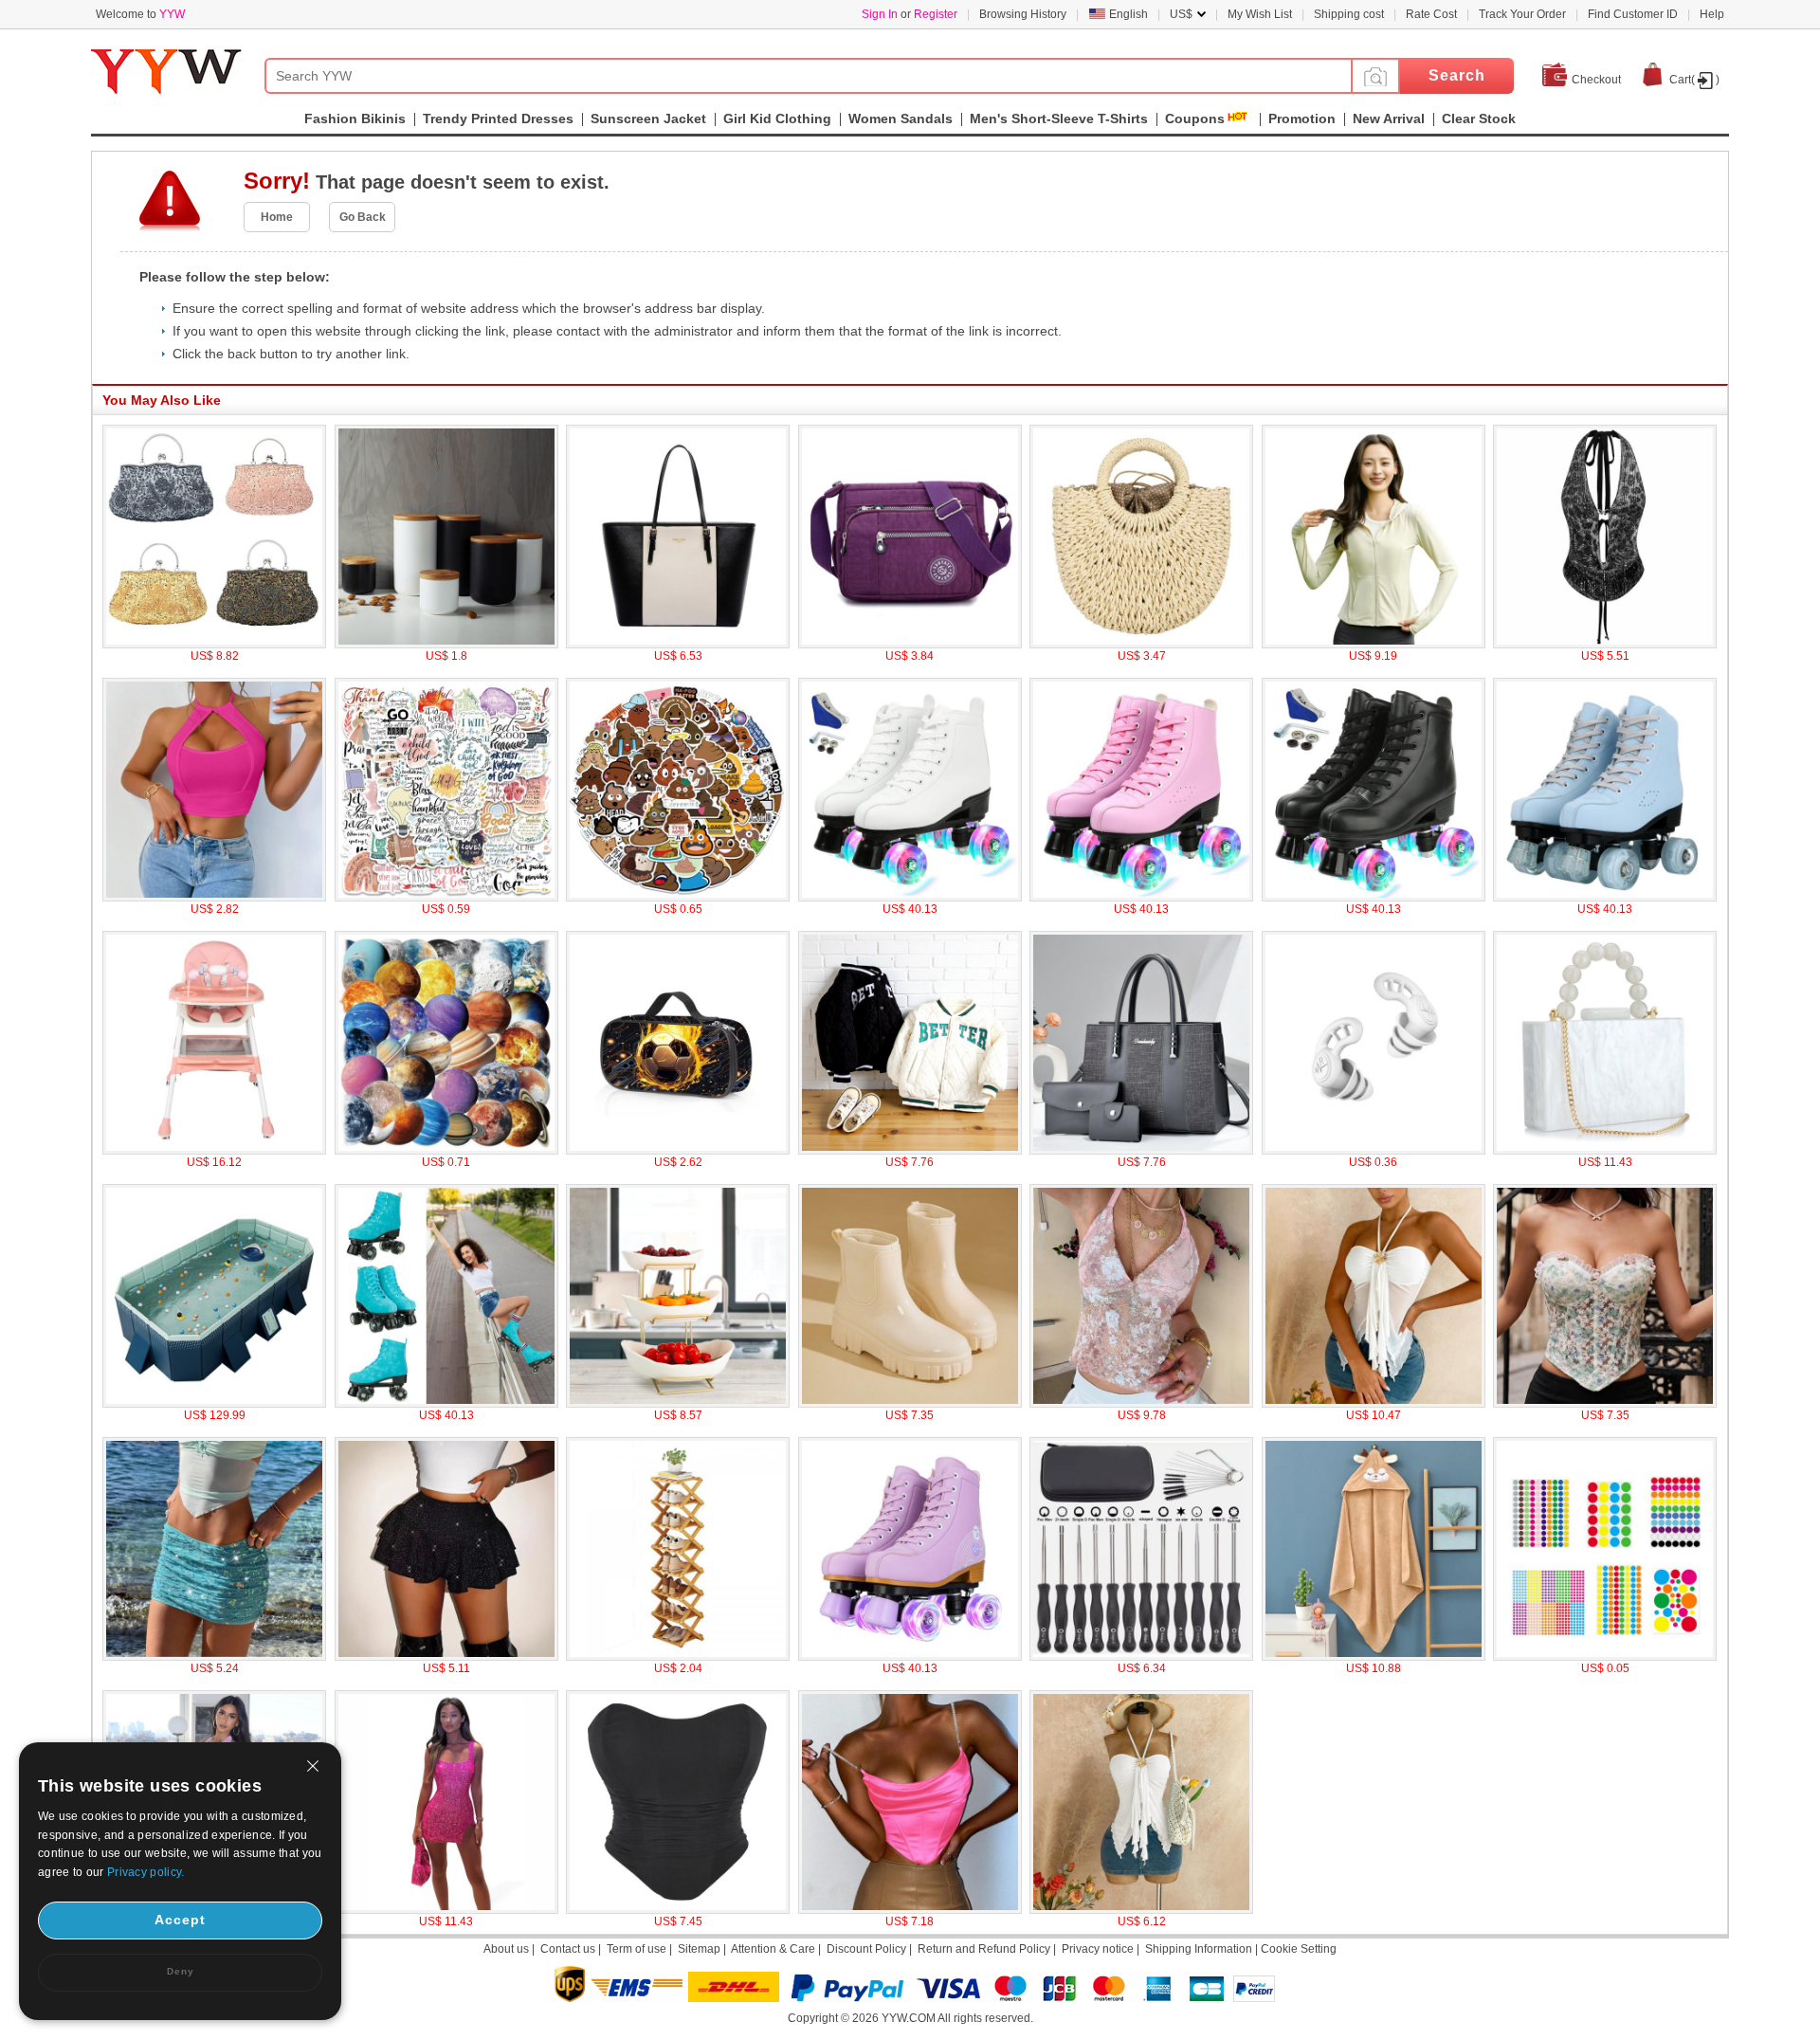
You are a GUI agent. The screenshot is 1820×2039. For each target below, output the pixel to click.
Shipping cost (1349, 14)
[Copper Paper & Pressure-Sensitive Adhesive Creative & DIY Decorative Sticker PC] (1605, 1657)
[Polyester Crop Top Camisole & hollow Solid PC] (214, 898)
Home (277, 217)
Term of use (637, 1949)
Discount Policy (866, 1949)
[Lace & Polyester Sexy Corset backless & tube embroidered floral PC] (1605, 1404)
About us (506, 1949)
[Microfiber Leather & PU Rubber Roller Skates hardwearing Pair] (446, 1404)
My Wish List (1260, 14)
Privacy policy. (146, 1872)
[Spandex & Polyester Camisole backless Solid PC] (1141, 1910)
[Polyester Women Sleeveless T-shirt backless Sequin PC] (1605, 645)
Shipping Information (1199, 1949)
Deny (181, 1971)
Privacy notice (1098, 1949)
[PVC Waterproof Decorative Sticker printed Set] (678, 898)
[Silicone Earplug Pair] (1374, 1151)
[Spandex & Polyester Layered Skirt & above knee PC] (446, 1657)
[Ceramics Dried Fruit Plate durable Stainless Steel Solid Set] (678, 1404)
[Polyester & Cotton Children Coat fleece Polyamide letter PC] (910, 1151)
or (910, 14)
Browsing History (1023, 14)
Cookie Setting (1299, 1949)
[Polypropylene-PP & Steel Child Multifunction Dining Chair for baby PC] (214, 1151)
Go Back (363, 217)
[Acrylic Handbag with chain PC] (1605, 1151)
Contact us (568, 1949)
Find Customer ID (1633, 14)
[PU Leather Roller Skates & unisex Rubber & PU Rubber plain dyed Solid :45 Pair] (910, 898)
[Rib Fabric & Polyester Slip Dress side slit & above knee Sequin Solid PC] (446, 1910)
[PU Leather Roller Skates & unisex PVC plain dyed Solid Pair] (1141, 898)
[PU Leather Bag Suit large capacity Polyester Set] (1141, 1151)
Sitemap (699, 1949)
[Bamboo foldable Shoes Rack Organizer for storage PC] (678, 1657)
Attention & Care (773, 1949)
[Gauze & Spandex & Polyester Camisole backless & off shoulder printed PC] (1374, 1404)
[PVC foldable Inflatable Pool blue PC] (214, 1404)
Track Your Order (1522, 14)
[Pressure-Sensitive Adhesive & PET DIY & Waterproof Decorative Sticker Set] (446, 1151)
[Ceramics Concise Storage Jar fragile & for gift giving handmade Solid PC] (446, 645)
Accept (180, 1920)
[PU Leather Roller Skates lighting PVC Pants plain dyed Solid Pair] (1374, 898)
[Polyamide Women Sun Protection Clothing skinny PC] (1374, 645)
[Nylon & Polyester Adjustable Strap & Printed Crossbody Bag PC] (910, 645)
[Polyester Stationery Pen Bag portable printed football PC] (678, 1151)
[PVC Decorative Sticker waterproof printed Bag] (446, 898)
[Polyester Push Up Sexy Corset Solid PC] (678, 1910)
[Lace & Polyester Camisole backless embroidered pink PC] (1141, 1404)
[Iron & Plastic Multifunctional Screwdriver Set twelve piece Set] (1141, 1657)
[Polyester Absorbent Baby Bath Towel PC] (1374, 1657)
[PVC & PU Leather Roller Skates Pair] (910, 1657)
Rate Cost (1431, 14)
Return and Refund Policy (984, 1949)
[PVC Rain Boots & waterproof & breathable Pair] (910, 1404)
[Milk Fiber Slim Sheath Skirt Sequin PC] (214, 1657)
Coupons (1195, 118)
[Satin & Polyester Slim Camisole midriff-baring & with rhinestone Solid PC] (910, 1910)
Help (1712, 14)
